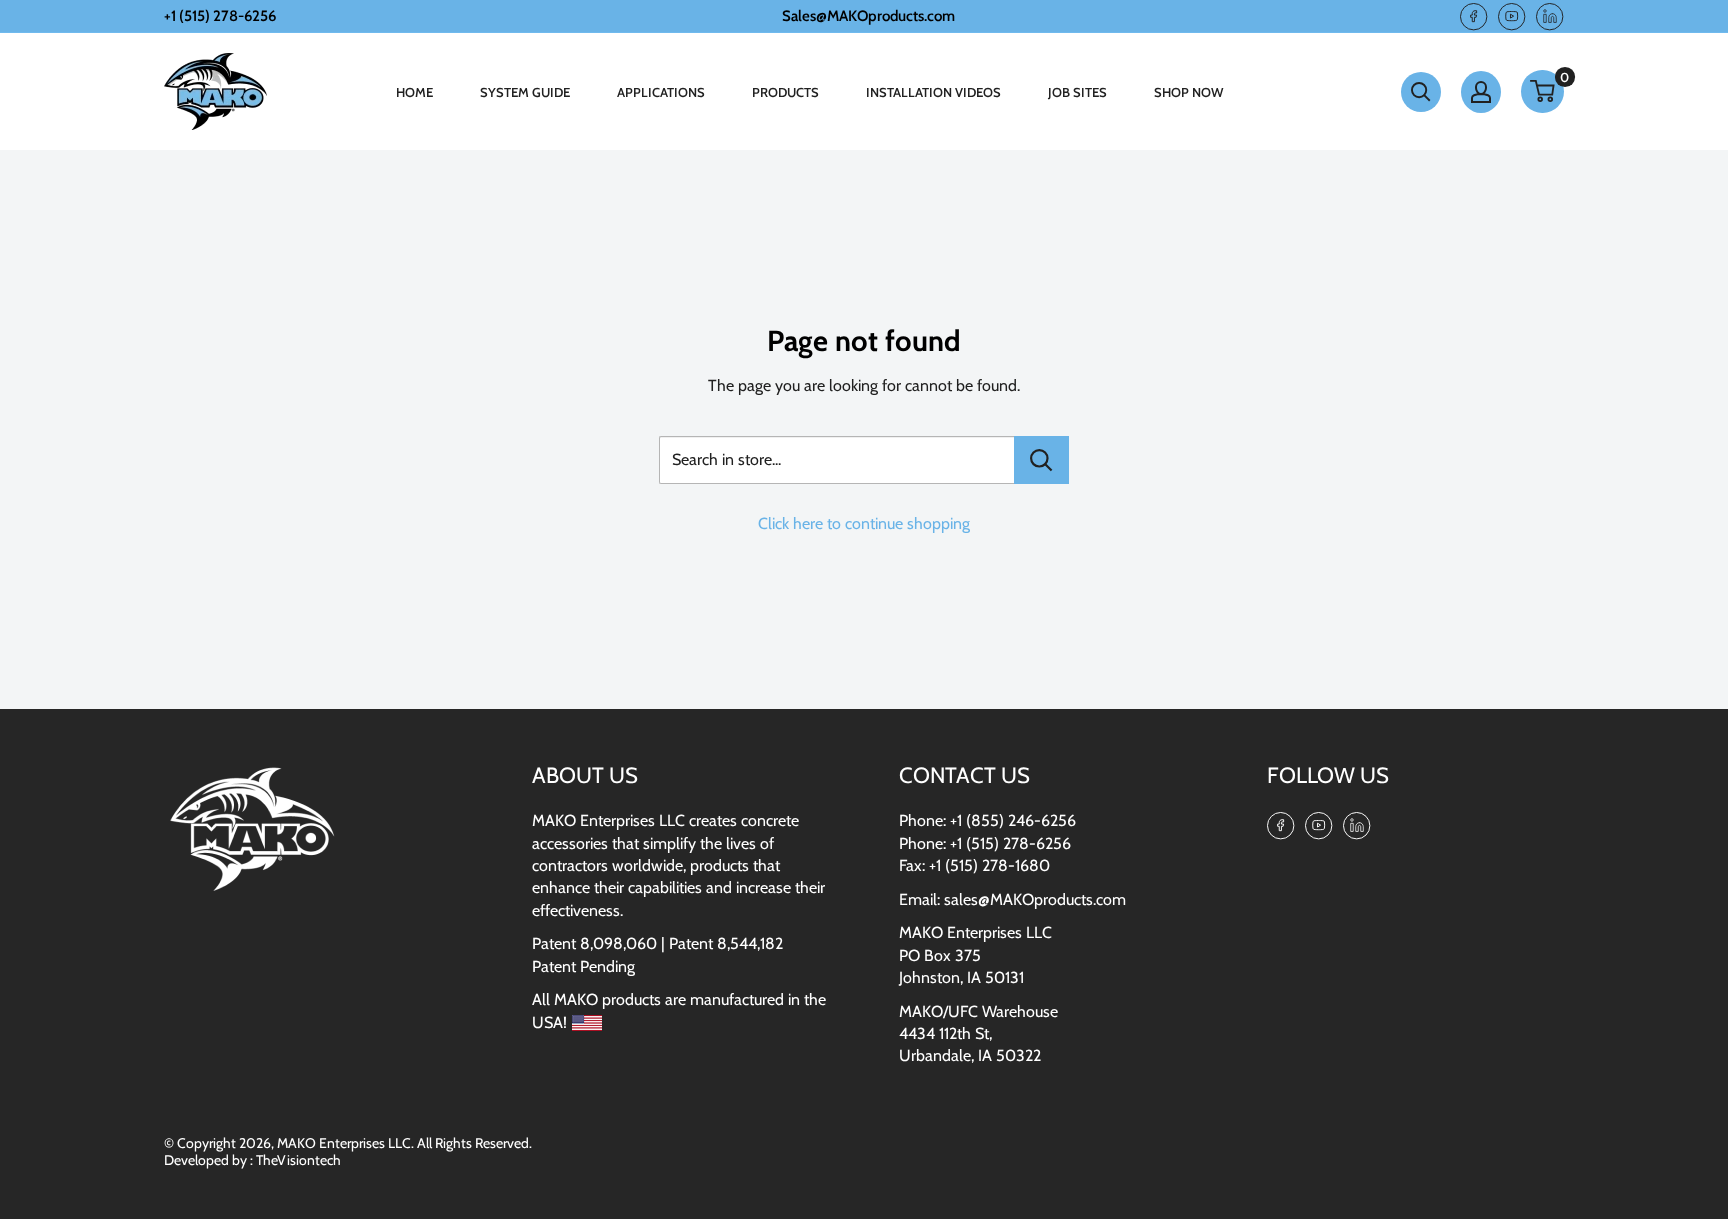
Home (414, 92)
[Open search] (1421, 92)
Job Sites (1077, 92)
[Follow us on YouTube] (1512, 15)
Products (785, 92)
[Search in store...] (1041, 460)
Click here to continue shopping (864, 523)
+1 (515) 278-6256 (1010, 843)
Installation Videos (933, 92)
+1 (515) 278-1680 (989, 865)
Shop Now (1188, 92)
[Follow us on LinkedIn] (1550, 15)
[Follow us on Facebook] (1474, 15)
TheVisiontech (298, 1160)
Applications (661, 92)
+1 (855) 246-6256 (1013, 820)
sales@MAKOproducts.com (1035, 899)
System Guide (525, 92)
